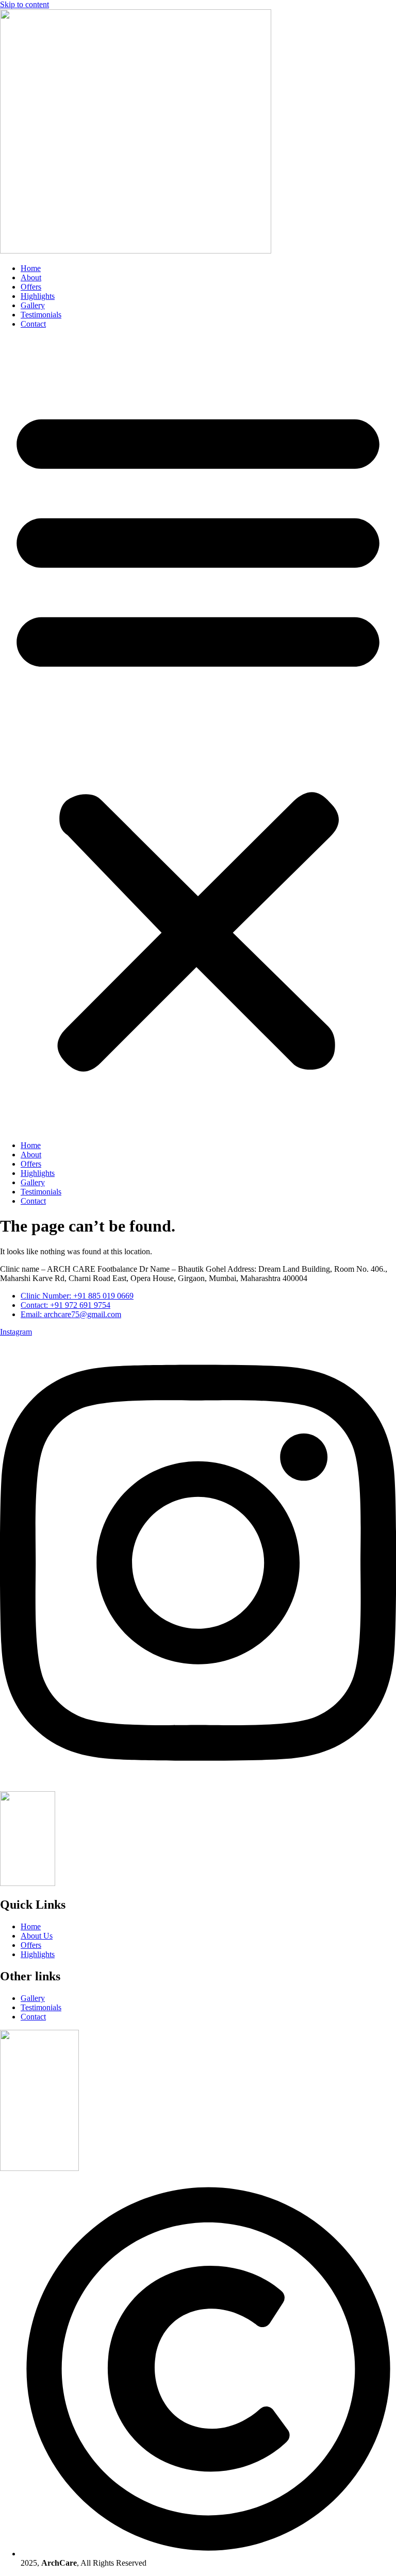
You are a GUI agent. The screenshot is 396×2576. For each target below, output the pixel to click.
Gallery (33, 305)
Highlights (38, 296)
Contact (33, 324)
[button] (198, 735)
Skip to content (24, 4)
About (31, 277)
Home (31, 268)
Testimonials (41, 315)
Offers (31, 287)
